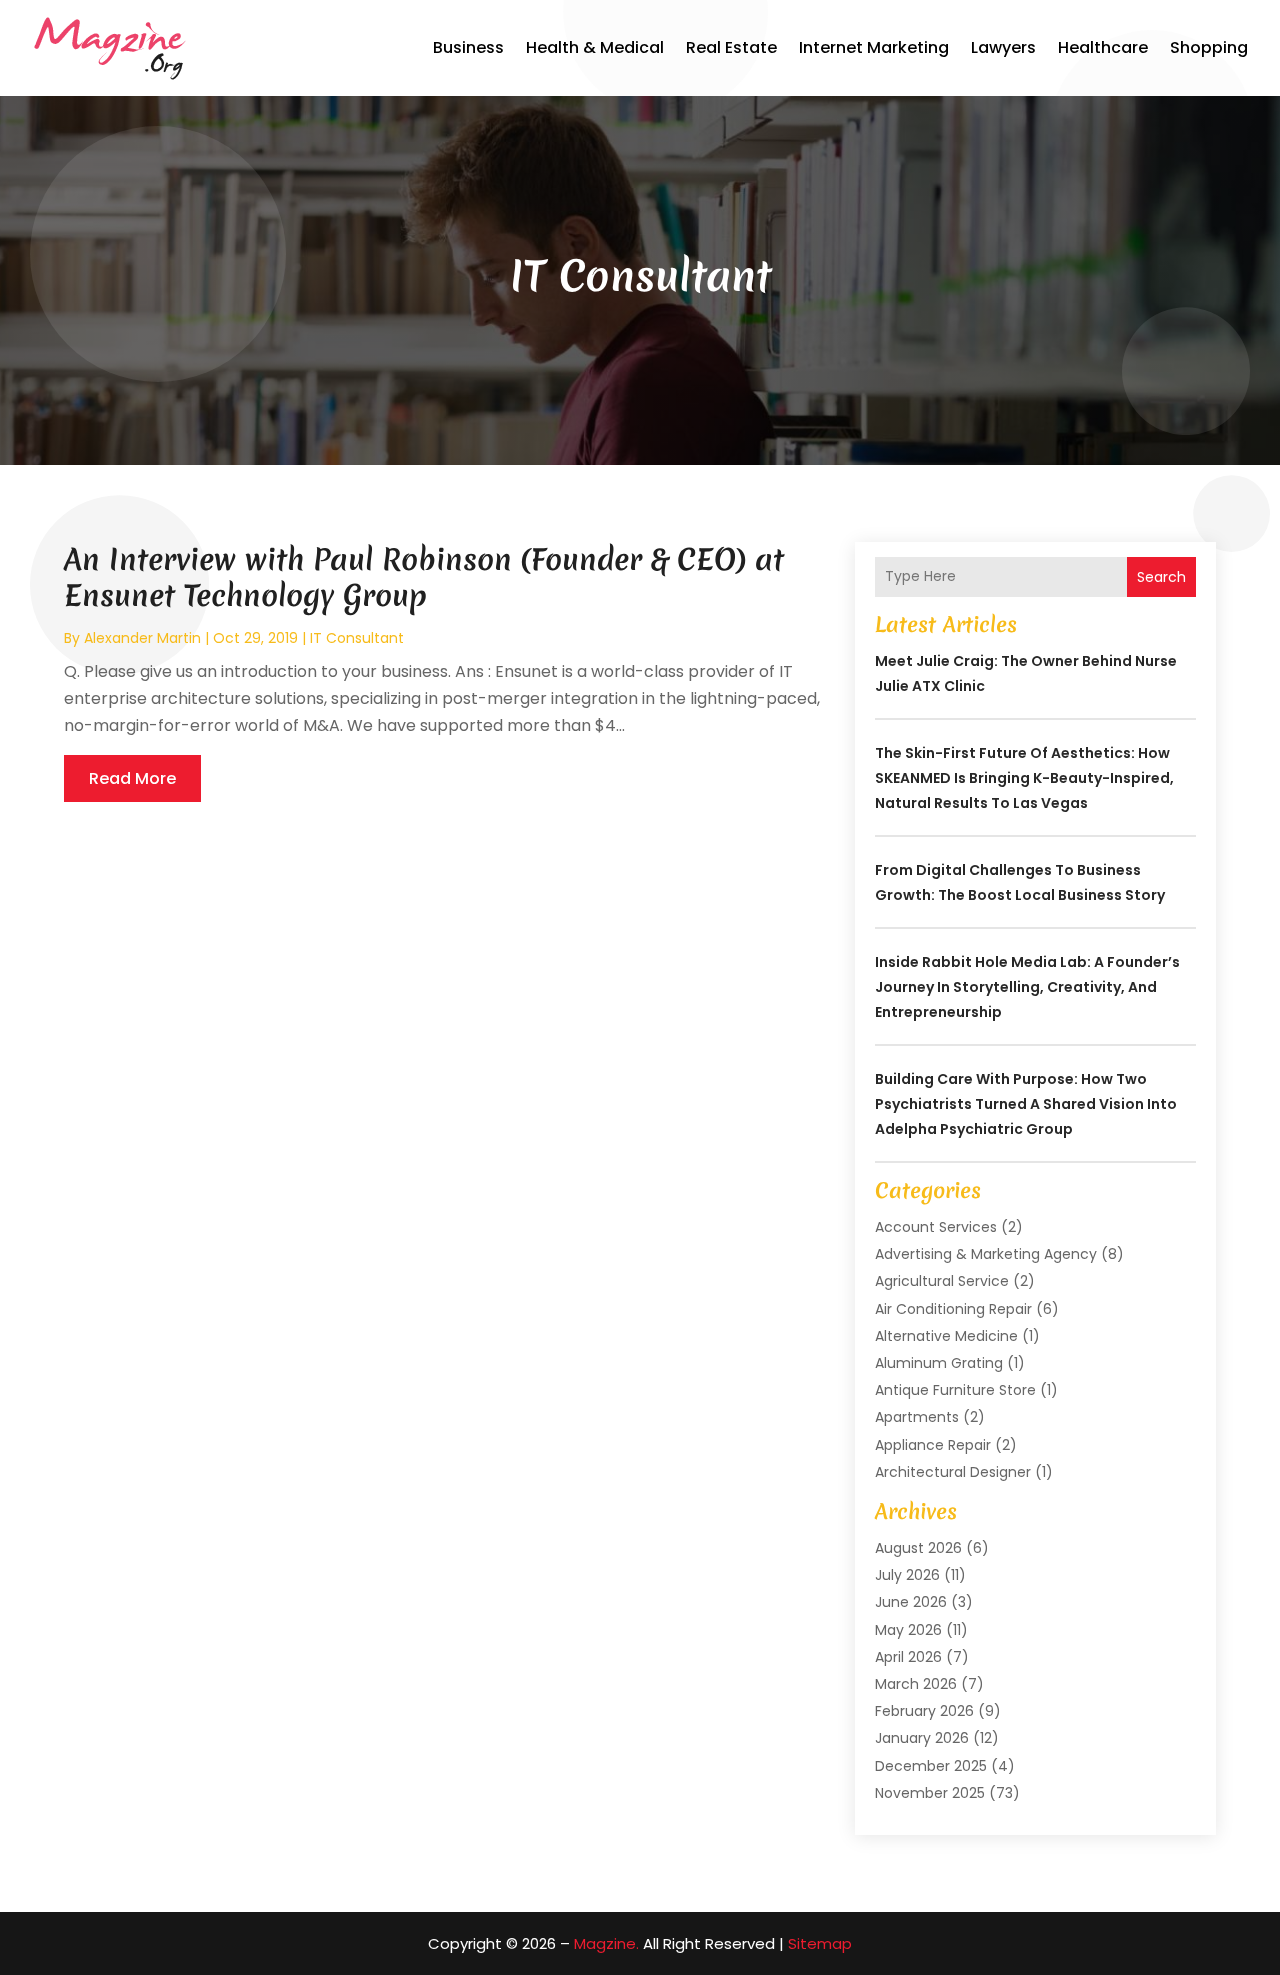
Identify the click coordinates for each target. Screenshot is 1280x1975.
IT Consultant (357, 638)
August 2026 (918, 1548)
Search (1161, 577)
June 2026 (911, 1602)
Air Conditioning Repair (953, 1309)
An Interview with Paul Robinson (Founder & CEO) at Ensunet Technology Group (424, 577)
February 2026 (924, 1711)
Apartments (917, 1417)
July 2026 (907, 1575)
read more (132, 778)
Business (468, 47)
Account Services (936, 1227)
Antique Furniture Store (955, 1390)
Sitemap (820, 1943)
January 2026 (922, 1738)
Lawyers (1003, 47)
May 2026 (908, 1630)
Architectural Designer (953, 1472)
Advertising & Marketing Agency (986, 1254)
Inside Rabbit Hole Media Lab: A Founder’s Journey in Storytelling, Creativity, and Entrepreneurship (1027, 987)
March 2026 (916, 1684)
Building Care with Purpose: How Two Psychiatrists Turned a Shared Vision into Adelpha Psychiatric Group (1026, 1104)
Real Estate (731, 47)
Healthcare (1103, 47)
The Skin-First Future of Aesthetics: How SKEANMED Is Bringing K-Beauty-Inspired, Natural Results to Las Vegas (1024, 778)
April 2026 (908, 1657)
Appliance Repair (933, 1445)
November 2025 (930, 1793)
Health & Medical (595, 47)
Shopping (1209, 47)
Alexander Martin (142, 638)
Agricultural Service (942, 1281)
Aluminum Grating (939, 1363)
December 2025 (931, 1766)
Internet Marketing (874, 47)
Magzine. (606, 1943)
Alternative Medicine (946, 1336)
